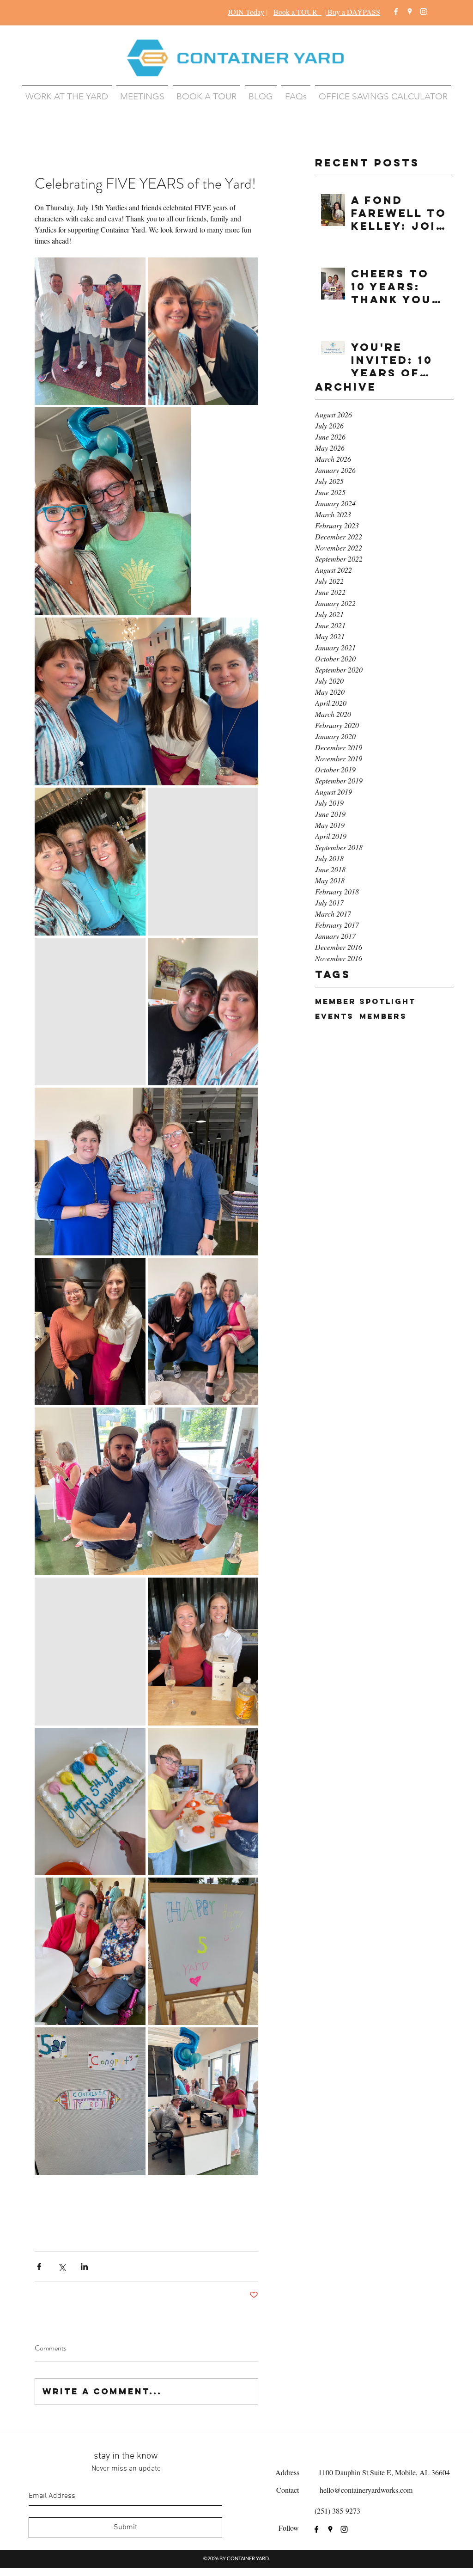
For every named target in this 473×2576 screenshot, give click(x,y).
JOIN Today (246, 12)
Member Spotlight (365, 1001)
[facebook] (396, 12)
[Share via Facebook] (39, 2267)
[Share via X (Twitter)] (62, 2267)
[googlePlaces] (410, 12)
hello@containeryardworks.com (366, 2490)
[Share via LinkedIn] (84, 2267)
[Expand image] (90, 331)
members (383, 1016)
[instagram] (424, 12)
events (334, 1016)
